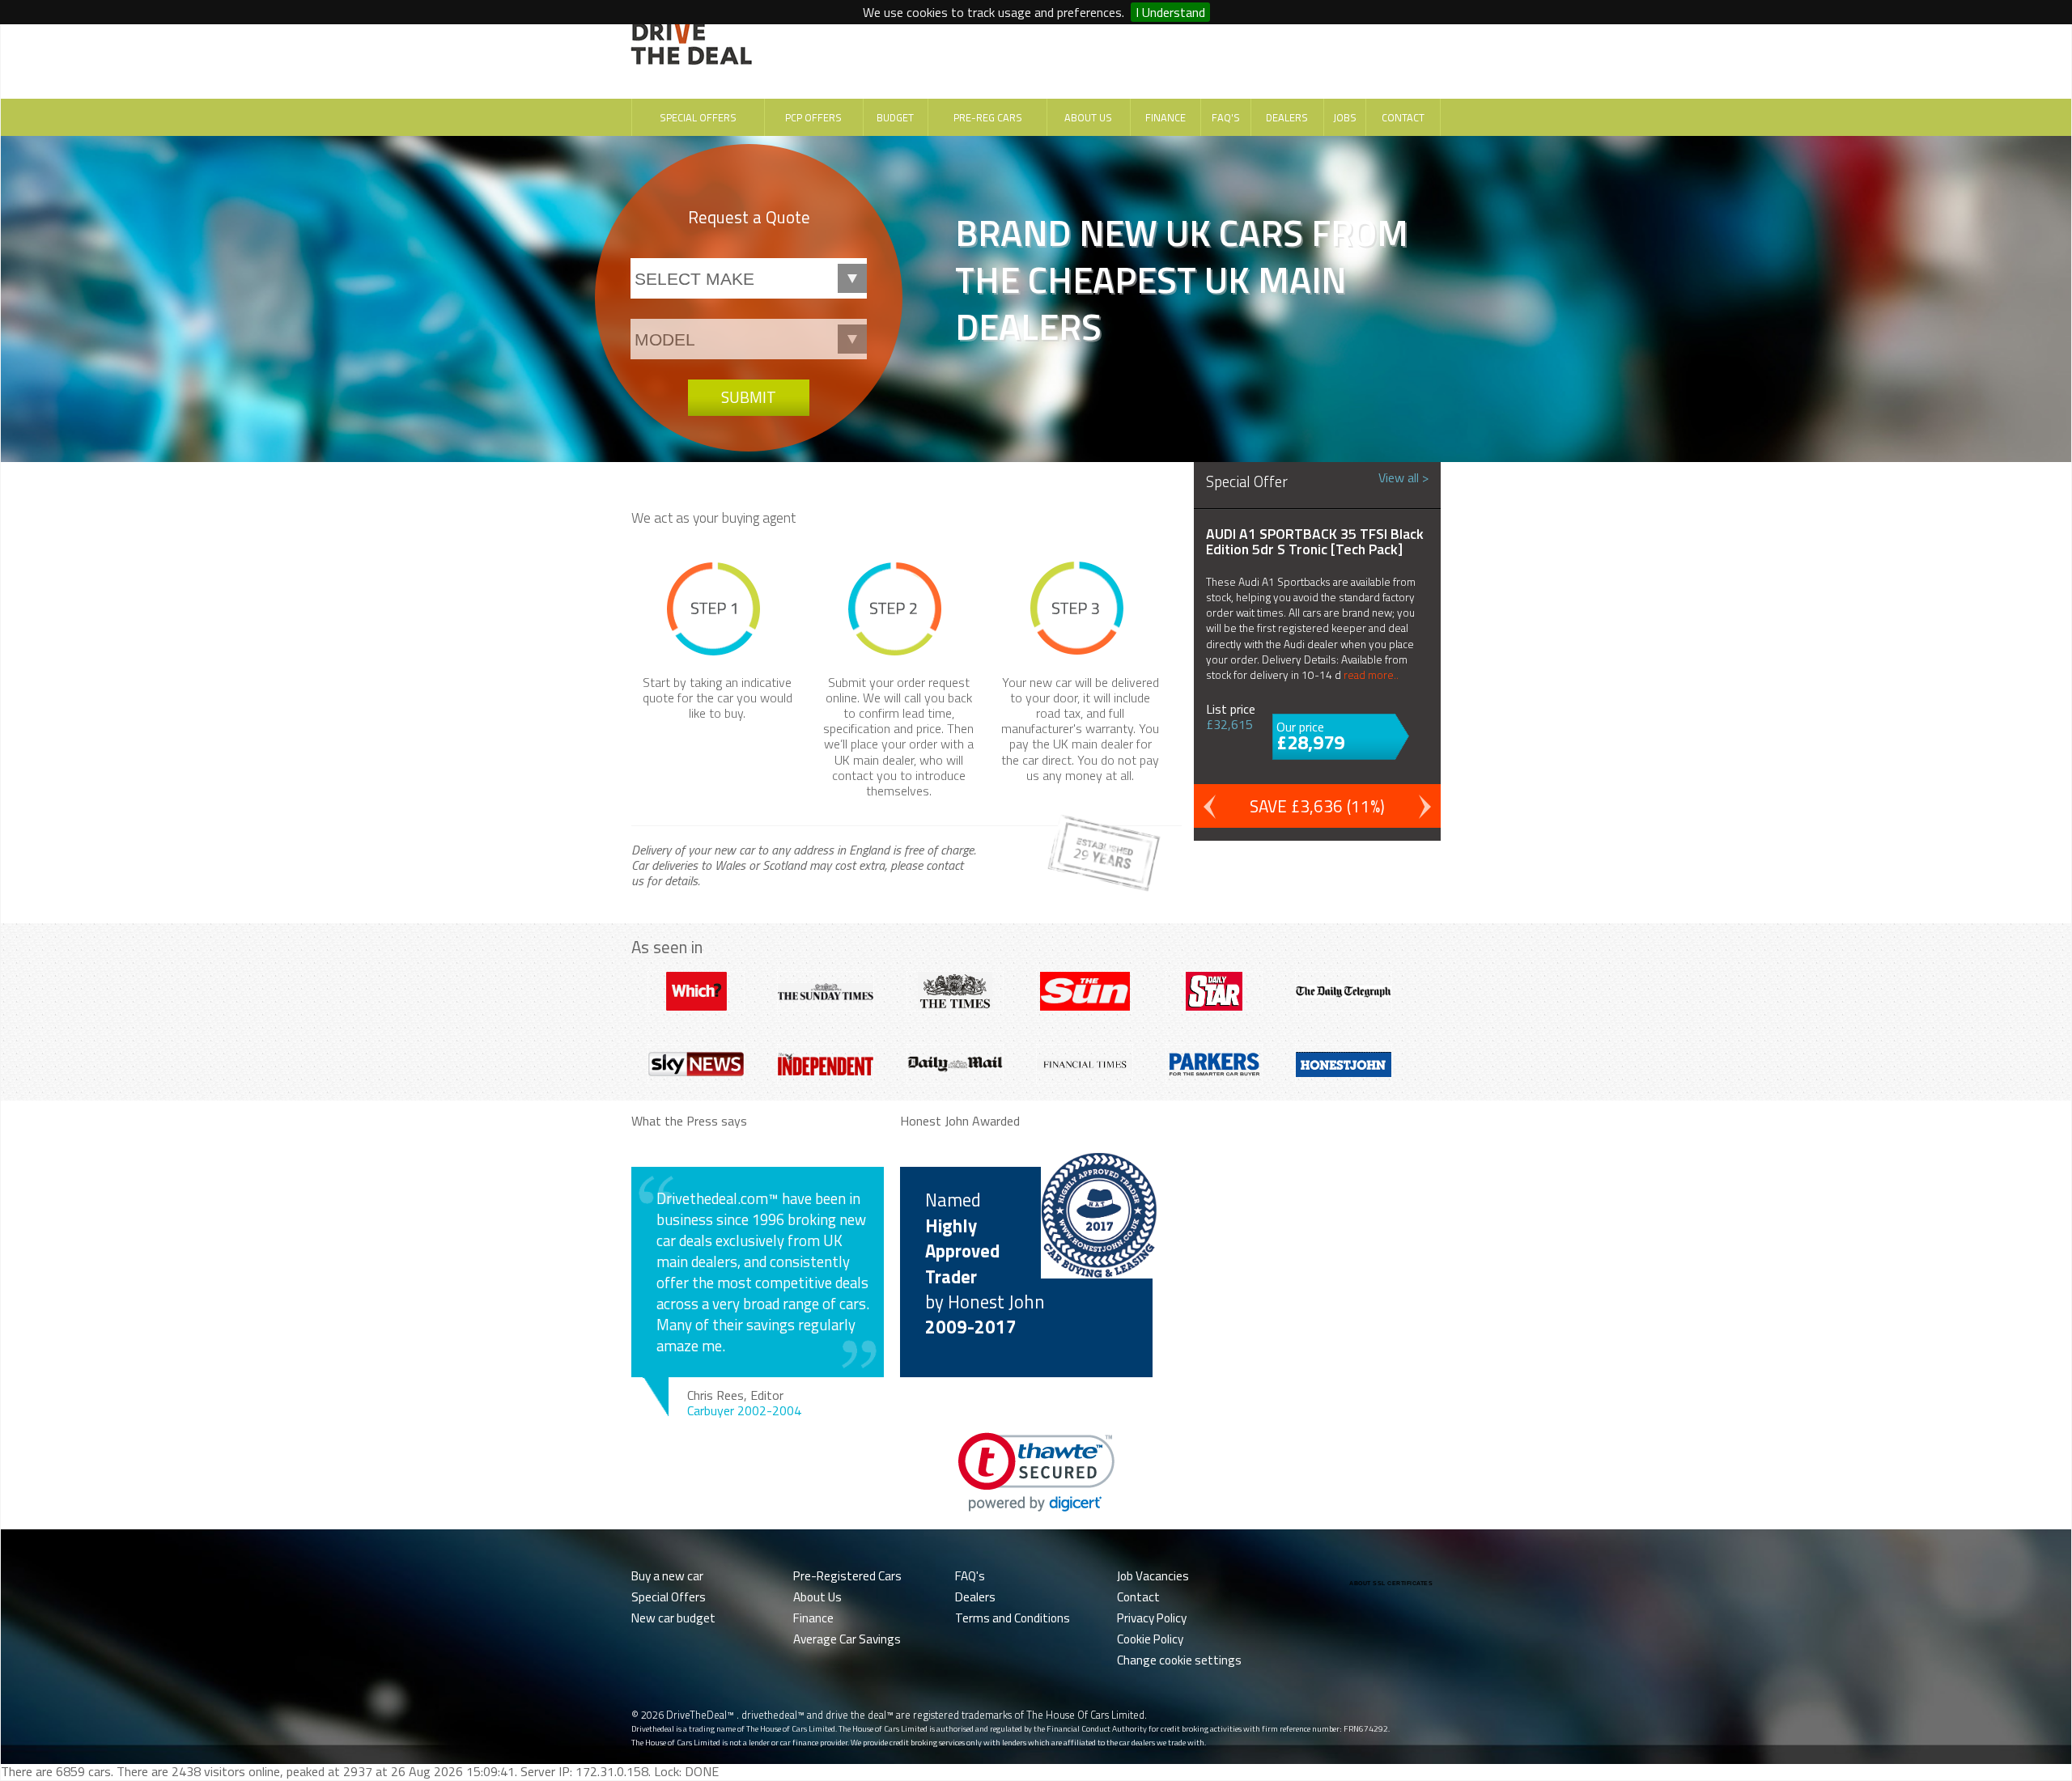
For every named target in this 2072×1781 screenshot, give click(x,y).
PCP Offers (813, 117)
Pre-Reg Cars (988, 117)
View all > (1403, 477)
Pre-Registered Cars (847, 1576)
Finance (1165, 117)
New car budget (673, 1618)
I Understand (1170, 12)
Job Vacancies (1153, 1576)
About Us (1088, 117)
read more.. (1371, 675)
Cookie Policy (1150, 1639)
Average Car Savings (847, 1639)
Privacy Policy (1152, 1618)
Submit (749, 397)
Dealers (1287, 117)
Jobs (1345, 117)
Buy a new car (667, 1576)
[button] (1036, 1472)
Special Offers (698, 117)
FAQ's (1226, 117)
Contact (1403, 117)
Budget (895, 117)
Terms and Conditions (1013, 1618)
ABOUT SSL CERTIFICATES (1391, 1583)
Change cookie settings (1179, 1660)
